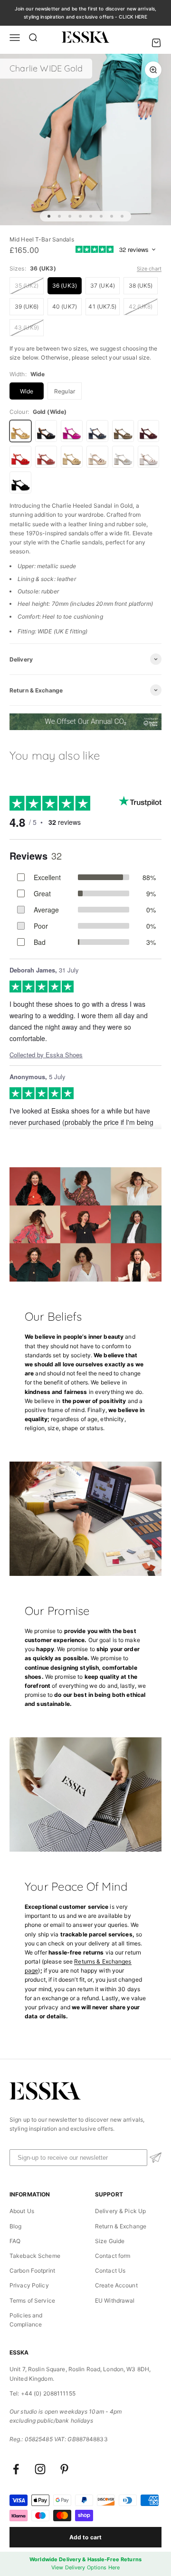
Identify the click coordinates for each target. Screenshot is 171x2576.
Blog (15, 2226)
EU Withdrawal (115, 2300)
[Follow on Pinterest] (64, 2469)
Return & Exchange (121, 2226)
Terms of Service (32, 2300)
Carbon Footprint (32, 2270)
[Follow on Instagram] (40, 2469)
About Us (22, 2211)
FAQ (15, 2241)
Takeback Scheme (35, 2256)
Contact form (113, 2256)
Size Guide (110, 2241)
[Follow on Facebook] (16, 2469)
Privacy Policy (29, 2285)
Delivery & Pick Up (120, 2211)
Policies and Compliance (26, 2320)
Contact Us (110, 2270)
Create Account (116, 2285)
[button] (156, 2158)
